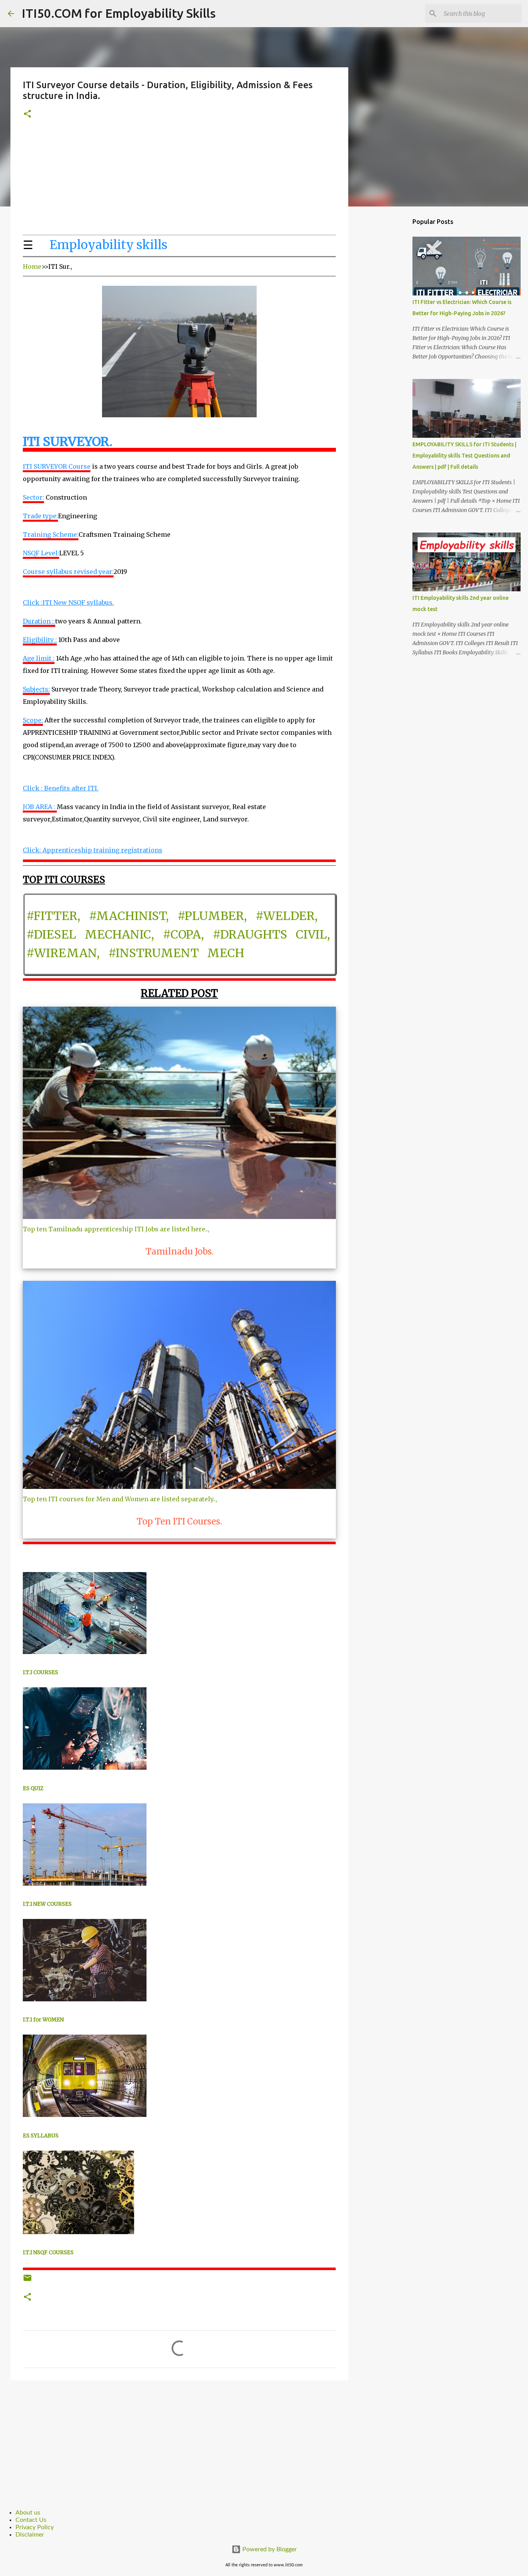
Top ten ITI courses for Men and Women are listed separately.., (120, 1499)
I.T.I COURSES (40, 1672)
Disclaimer (30, 2535)
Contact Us (31, 2520)
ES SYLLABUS (41, 2136)
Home (32, 266)
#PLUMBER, (212, 916)
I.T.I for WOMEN (43, 2020)
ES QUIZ (33, 1788)
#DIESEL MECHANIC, (90, 934)
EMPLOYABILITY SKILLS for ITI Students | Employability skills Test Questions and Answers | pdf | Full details (464, 456)
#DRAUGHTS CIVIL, (271, 934)
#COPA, (183, 934)
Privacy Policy (35, 2527)
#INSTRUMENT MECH (176, 953)
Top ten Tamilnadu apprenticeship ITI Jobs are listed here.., (116, 1229)
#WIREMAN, (63, 953)
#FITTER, (53, 916)
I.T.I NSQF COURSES (48, 2253)
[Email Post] (27, 2281)
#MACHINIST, (129, 916)
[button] (27, 114)
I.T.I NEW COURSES (47, 1904)
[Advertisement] (179, 183)
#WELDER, (287, 916)
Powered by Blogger (269, 2549)
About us (28, 2513)
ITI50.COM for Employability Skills (119, 13)
